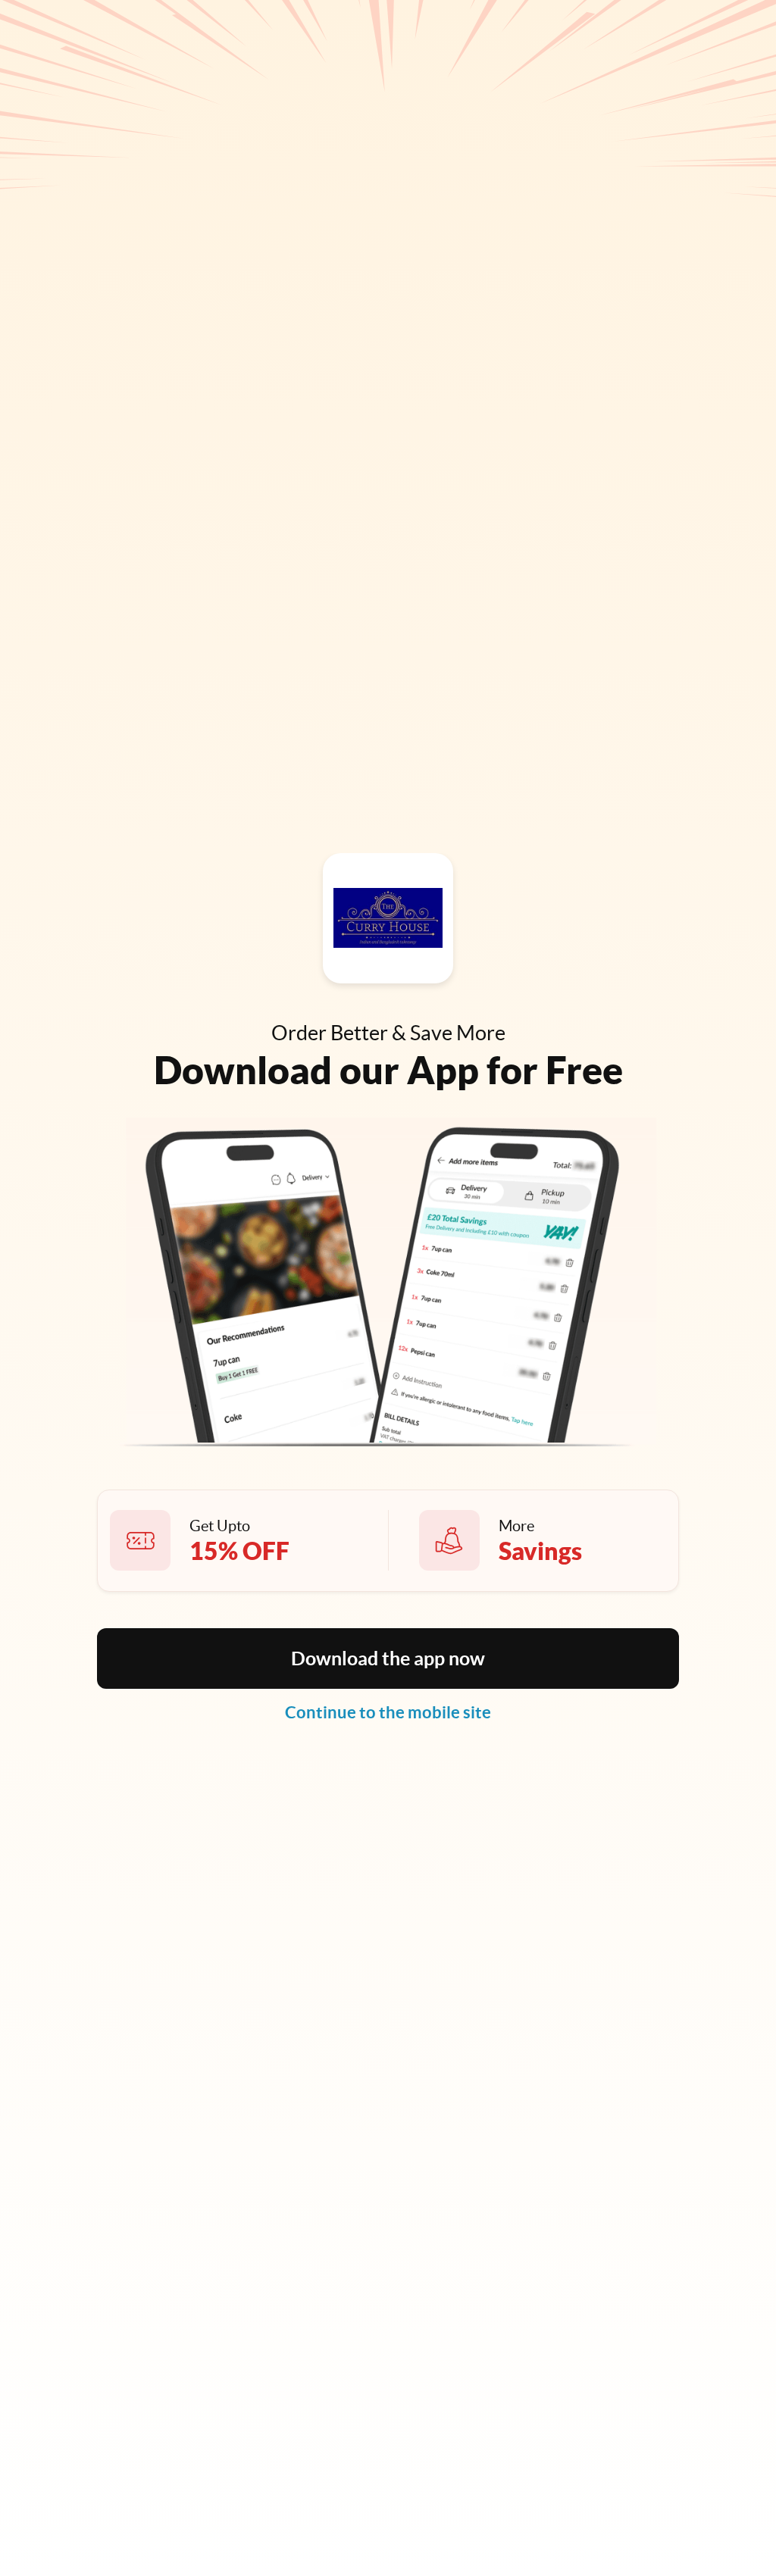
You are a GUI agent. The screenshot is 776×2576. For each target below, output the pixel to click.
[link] (388, 1712)
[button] (388, 1658)
